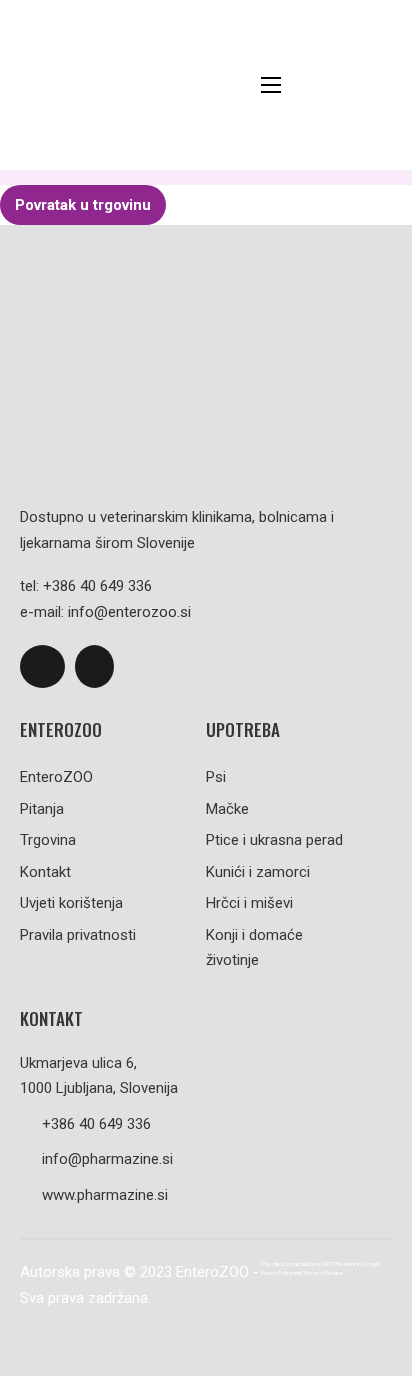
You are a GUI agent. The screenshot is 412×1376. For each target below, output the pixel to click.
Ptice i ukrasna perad (274, 840)
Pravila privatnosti (78, 935)
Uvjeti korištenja (71, 903)
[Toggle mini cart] (381, 85)
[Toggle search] (331, 85)
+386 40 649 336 (96, 1124)
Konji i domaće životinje (254, 948)
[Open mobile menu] (271, 85)
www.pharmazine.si (105, 1195)
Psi (216, 777)
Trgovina (48, 840)
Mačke (227, 809)
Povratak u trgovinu (83, 205)
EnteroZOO (56, 777)
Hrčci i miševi (249, 903)
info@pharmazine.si (107, 1159)
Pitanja (42, 809)
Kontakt (45, 872)
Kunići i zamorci (258, 872)
